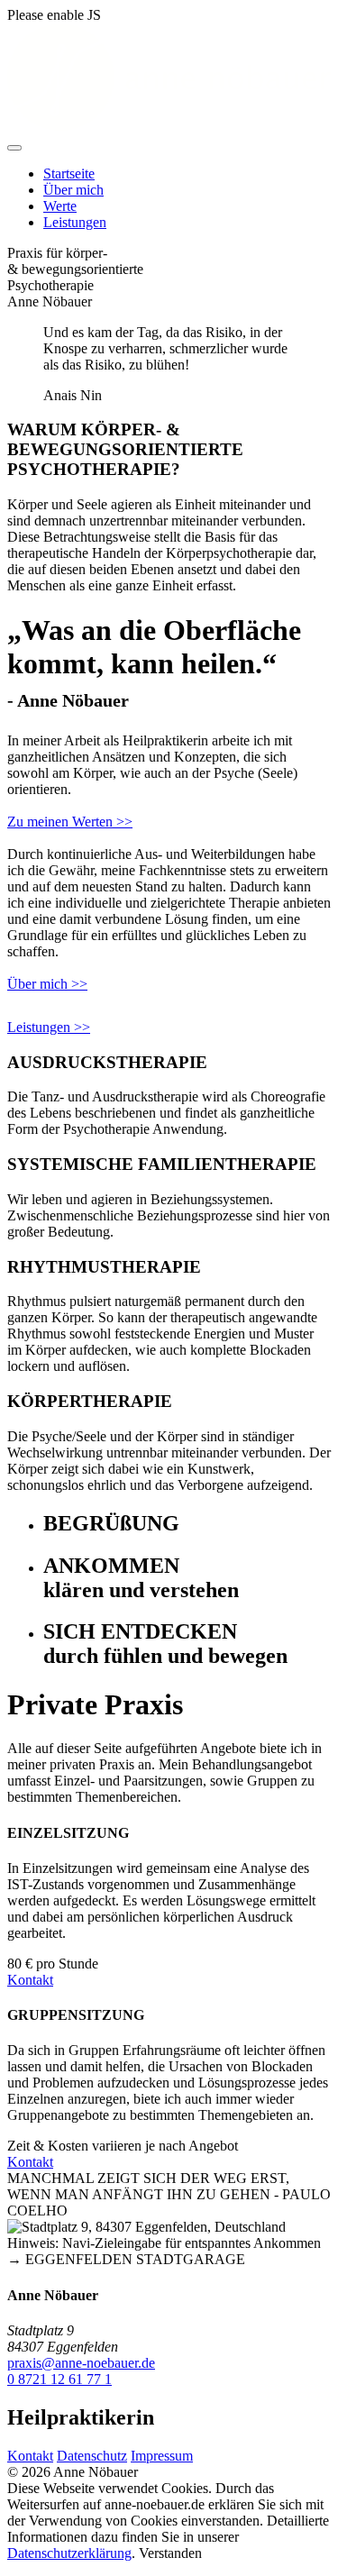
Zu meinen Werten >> (70, 822)
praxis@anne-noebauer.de (81, 2363)
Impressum (162, 2456)
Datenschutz (92, 2456)
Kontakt (30, 1980)
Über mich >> (47, 984)
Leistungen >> (49, 1027)
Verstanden (170, 2553)
